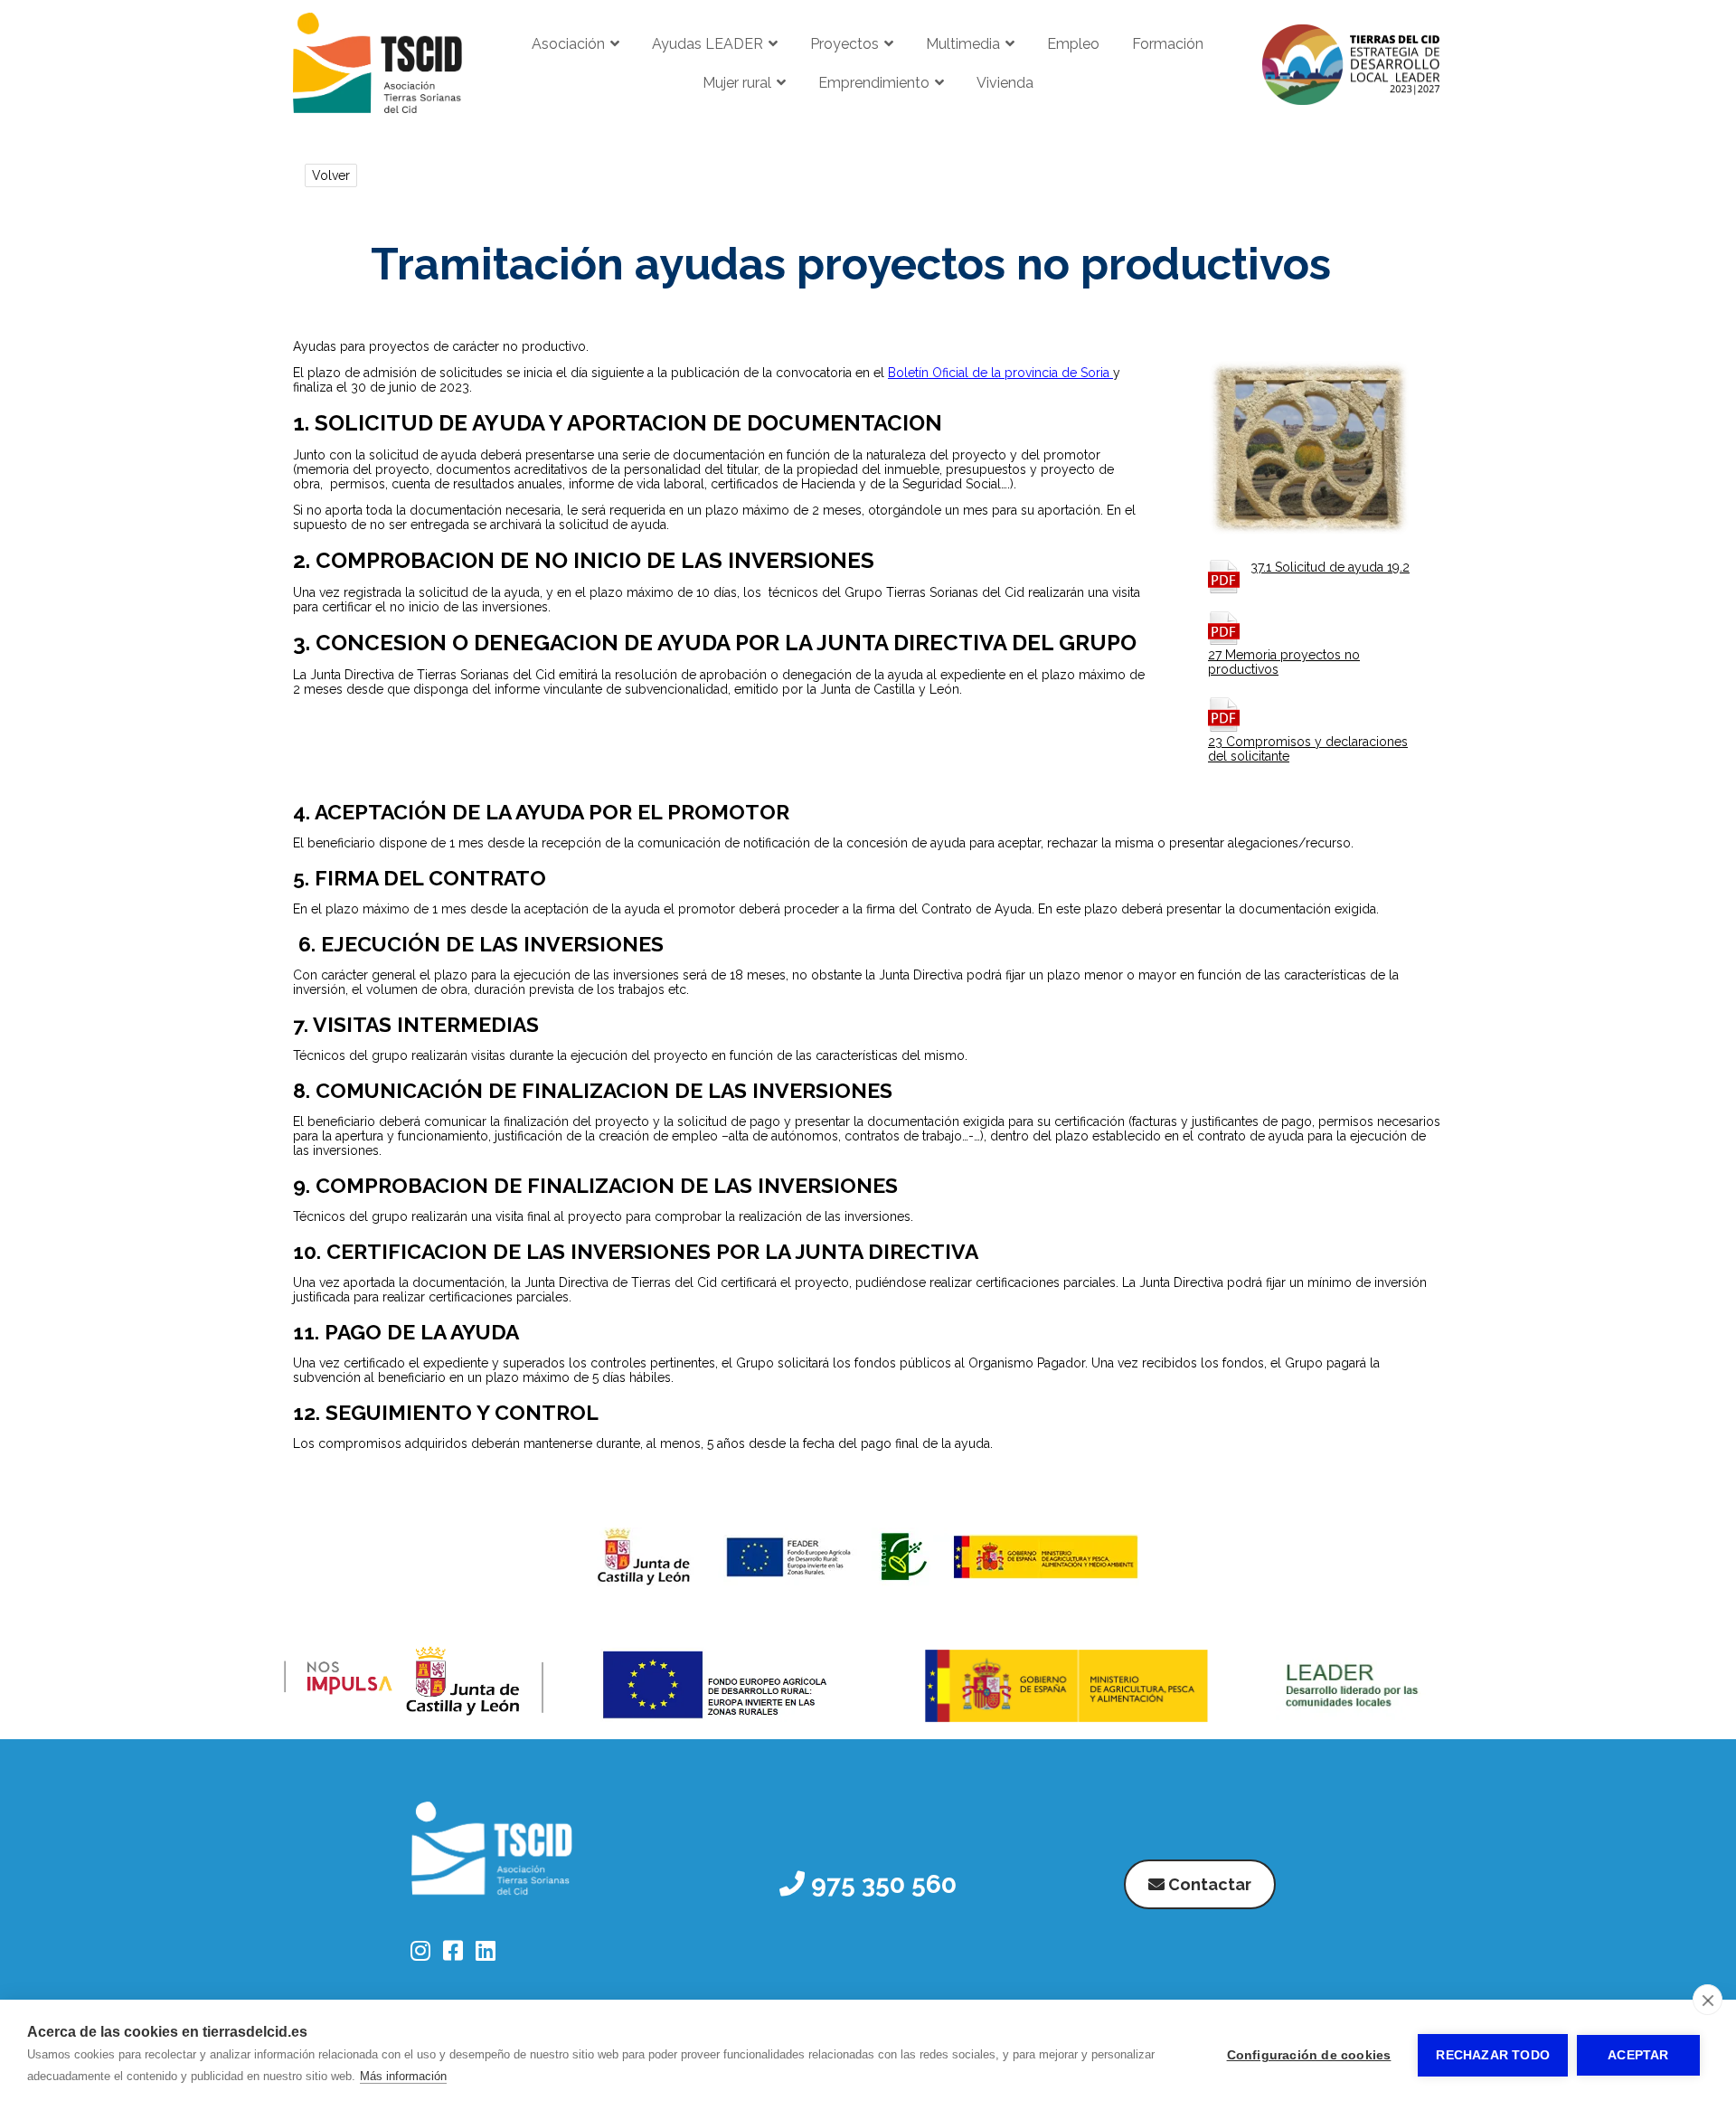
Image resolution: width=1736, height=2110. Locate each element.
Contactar (1208, 1884)
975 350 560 (881, 1884)
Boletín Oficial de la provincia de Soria (1000, 373)
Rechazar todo (1493, 2055)
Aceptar (1638, 2055)
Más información (403, 2076)
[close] (1708, 2000)
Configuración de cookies (1309, 2055)
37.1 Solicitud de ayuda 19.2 (1330, 567)
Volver (331, 175)
